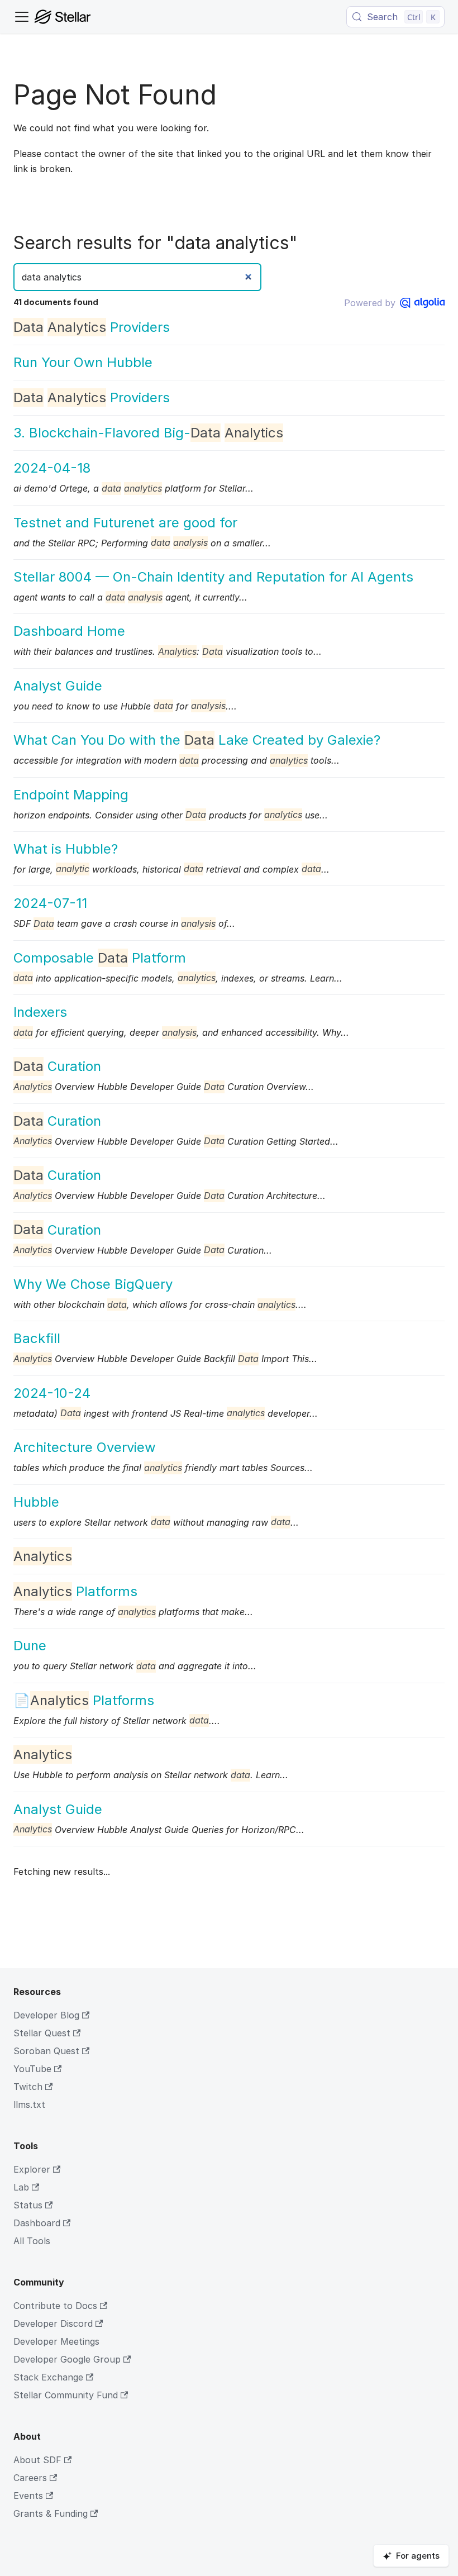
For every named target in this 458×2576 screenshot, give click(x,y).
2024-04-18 (52, 468)
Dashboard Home (69, 631)
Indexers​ (40, 1012)
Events (28, 2496)
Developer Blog (46, 2015)
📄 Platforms (84, 1700)
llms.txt (29, 2104)
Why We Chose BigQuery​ (93, 1284)
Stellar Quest (42, 2033)
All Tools (32, 2241)
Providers (92, 327)
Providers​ (92, 397)
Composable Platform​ (100, 958)
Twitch (28, 2087)
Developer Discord (53, 2323)
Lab (21, 2187)
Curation (57, 1066)
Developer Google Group (67, 2359)
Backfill (37, 1338)
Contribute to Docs (55, 2306)
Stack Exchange (48, 2377)
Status (28, 2205)
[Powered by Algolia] (422, 303)
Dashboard (37, 2223)
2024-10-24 (52, 1393)
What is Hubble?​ (66, 849)
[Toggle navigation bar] (22, 17)
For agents (418, 2556)
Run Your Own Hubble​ (83, 362)
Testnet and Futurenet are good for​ (125, 523)
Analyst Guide (58, 686)
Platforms (75, 1591)
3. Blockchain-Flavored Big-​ (148, 433)
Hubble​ (36, 1502)
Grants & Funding (51, 2513)
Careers (30, 2478)
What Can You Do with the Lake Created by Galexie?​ (197, 740)
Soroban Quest (46, 2051)
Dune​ (30, 1646)
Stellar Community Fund (66, 2395)
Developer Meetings (56, 2341)
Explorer (32, 2169)
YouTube (32, 2069)
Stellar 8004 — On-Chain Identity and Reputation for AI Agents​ (213, 577)
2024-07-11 (50, 903)
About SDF (37, 2460)
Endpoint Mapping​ (71, 795)
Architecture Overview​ (85, 1447)
